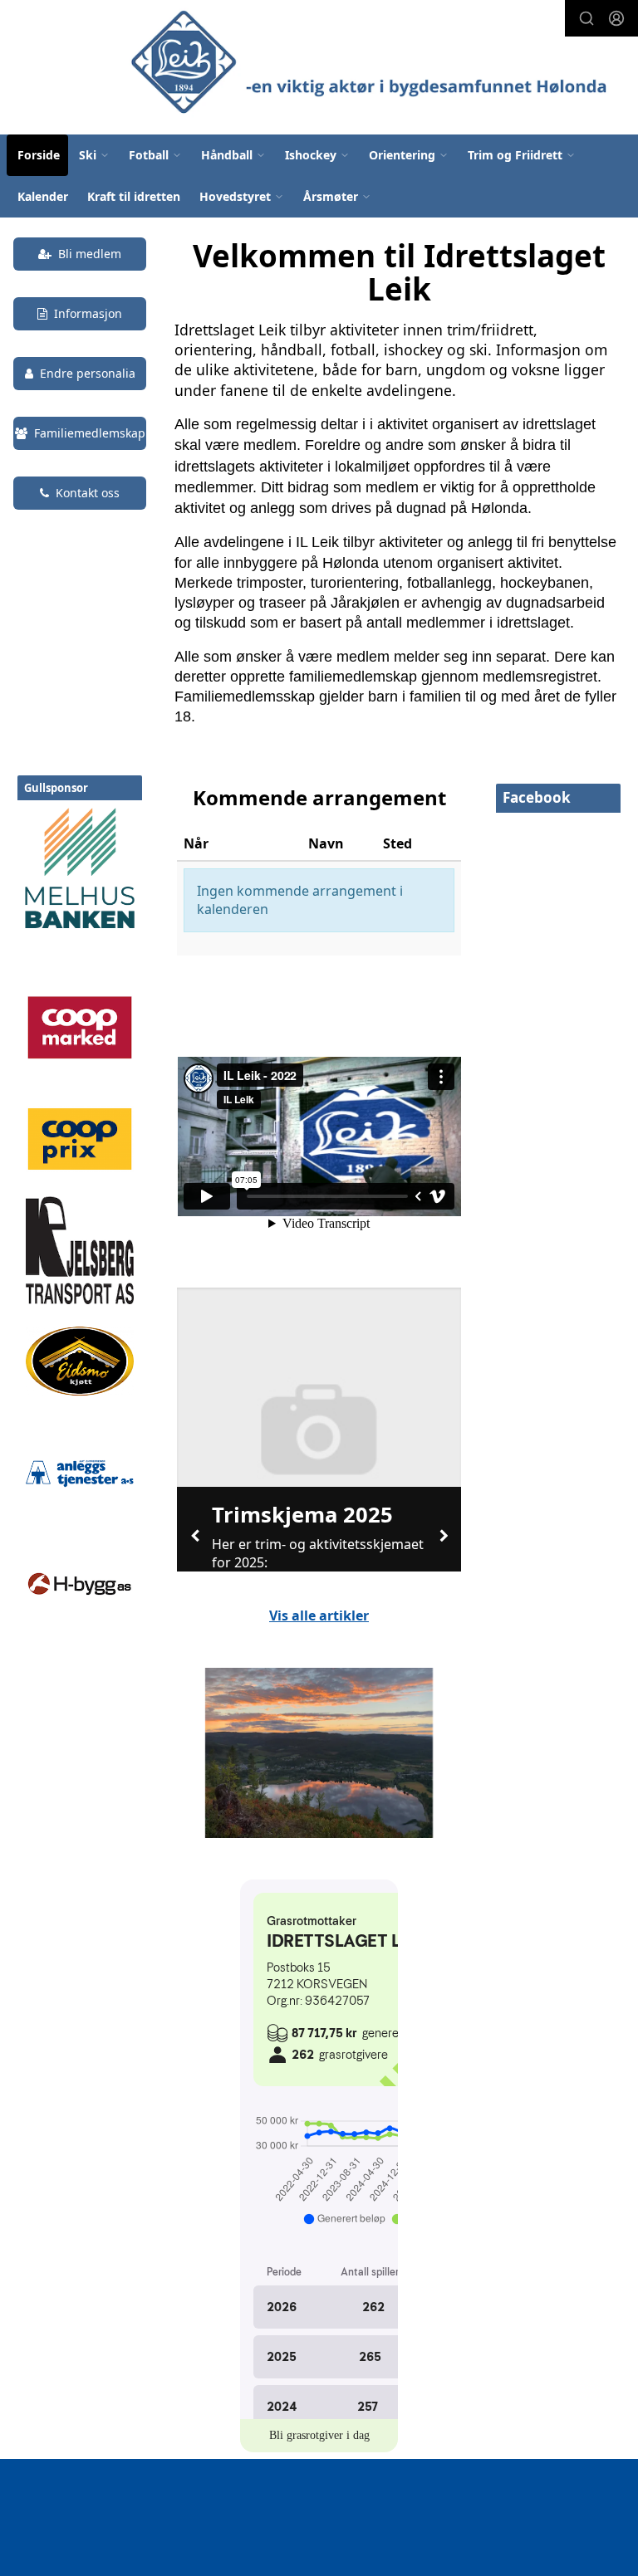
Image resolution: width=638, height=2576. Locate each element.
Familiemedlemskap (90, 433)
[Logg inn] (616, 18)
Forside (39, 155)
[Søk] (586, 18)
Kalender (43, 196)
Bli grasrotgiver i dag (319, 2435)
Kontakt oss (88, 493)
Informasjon (88, 313)
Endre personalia (88, 373)
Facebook (537, 797)
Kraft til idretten (134, 196)
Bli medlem (90, 254)
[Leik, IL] (375, 59)
